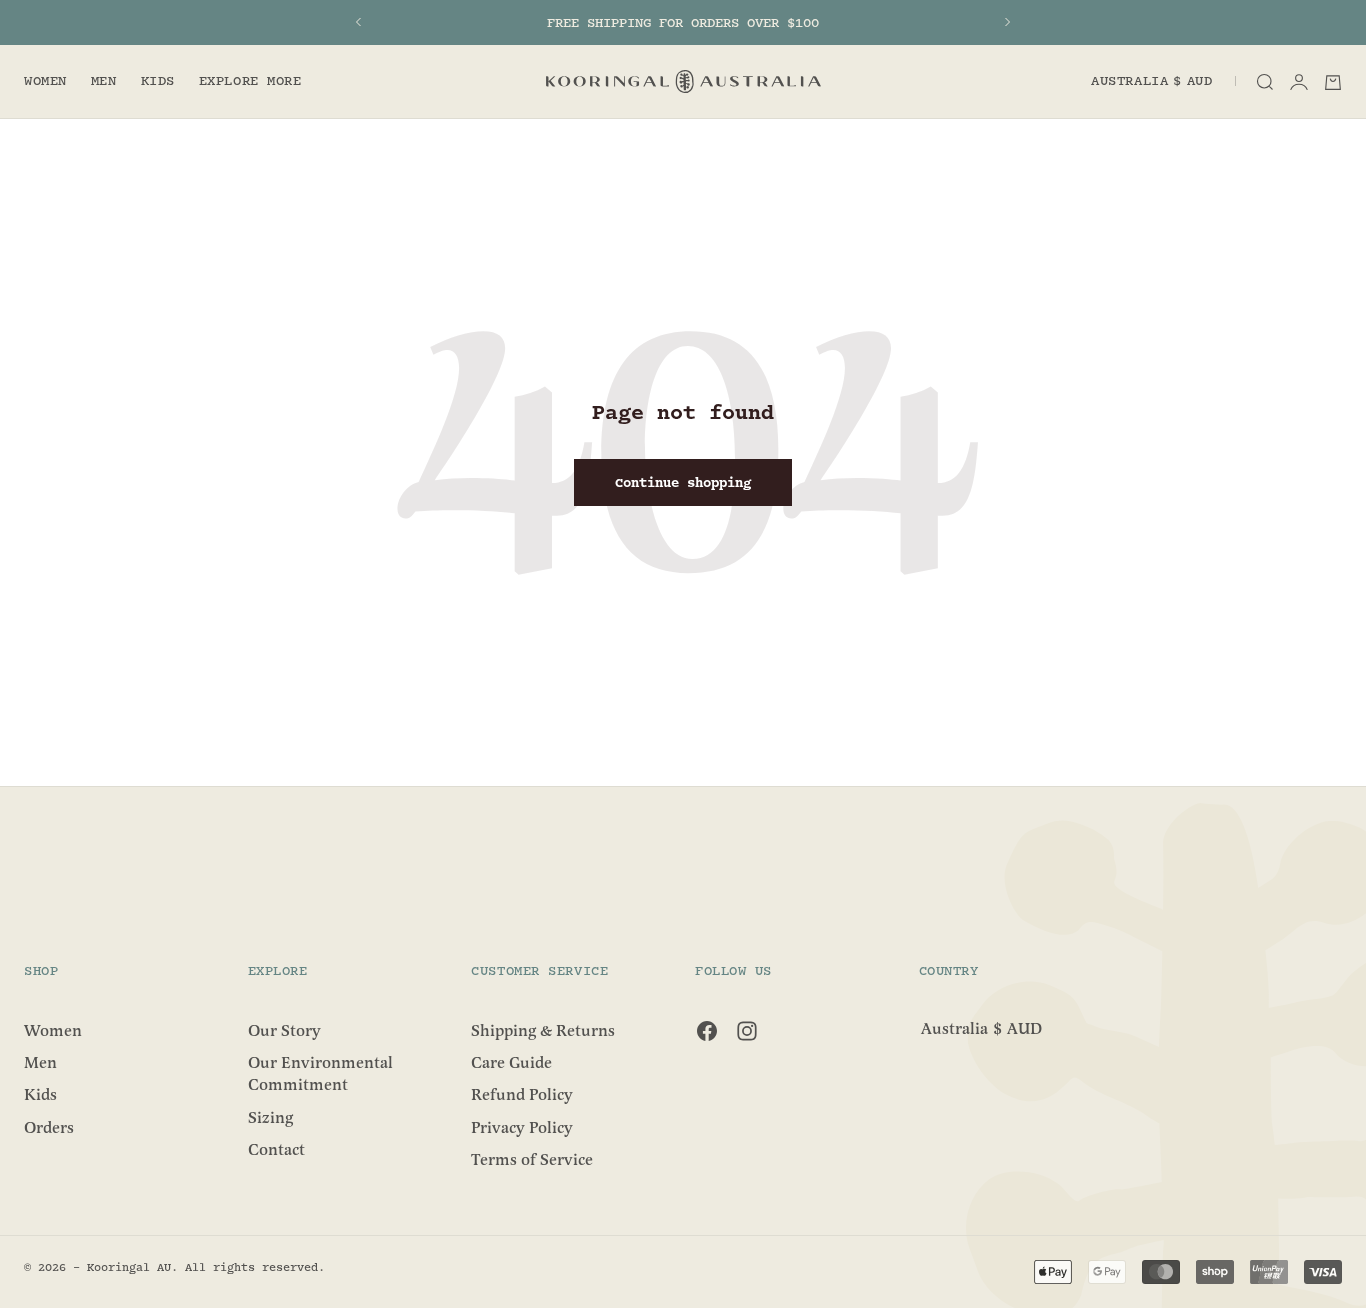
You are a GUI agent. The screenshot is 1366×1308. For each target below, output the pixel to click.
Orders (49, 1127)
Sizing (270, 1117)
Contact (276, 1150)
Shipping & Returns (543, 1030)
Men (104, 82)
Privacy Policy (522, 1127)
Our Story (284, 1030)
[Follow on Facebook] (707, 1031)
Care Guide (511, 1063)
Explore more (250, 82)
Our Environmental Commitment (320, 1074)
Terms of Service (532, 1160)
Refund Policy (522, 1095)
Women (45, 82)
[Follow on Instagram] (747, 1031)
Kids (158, 82)
